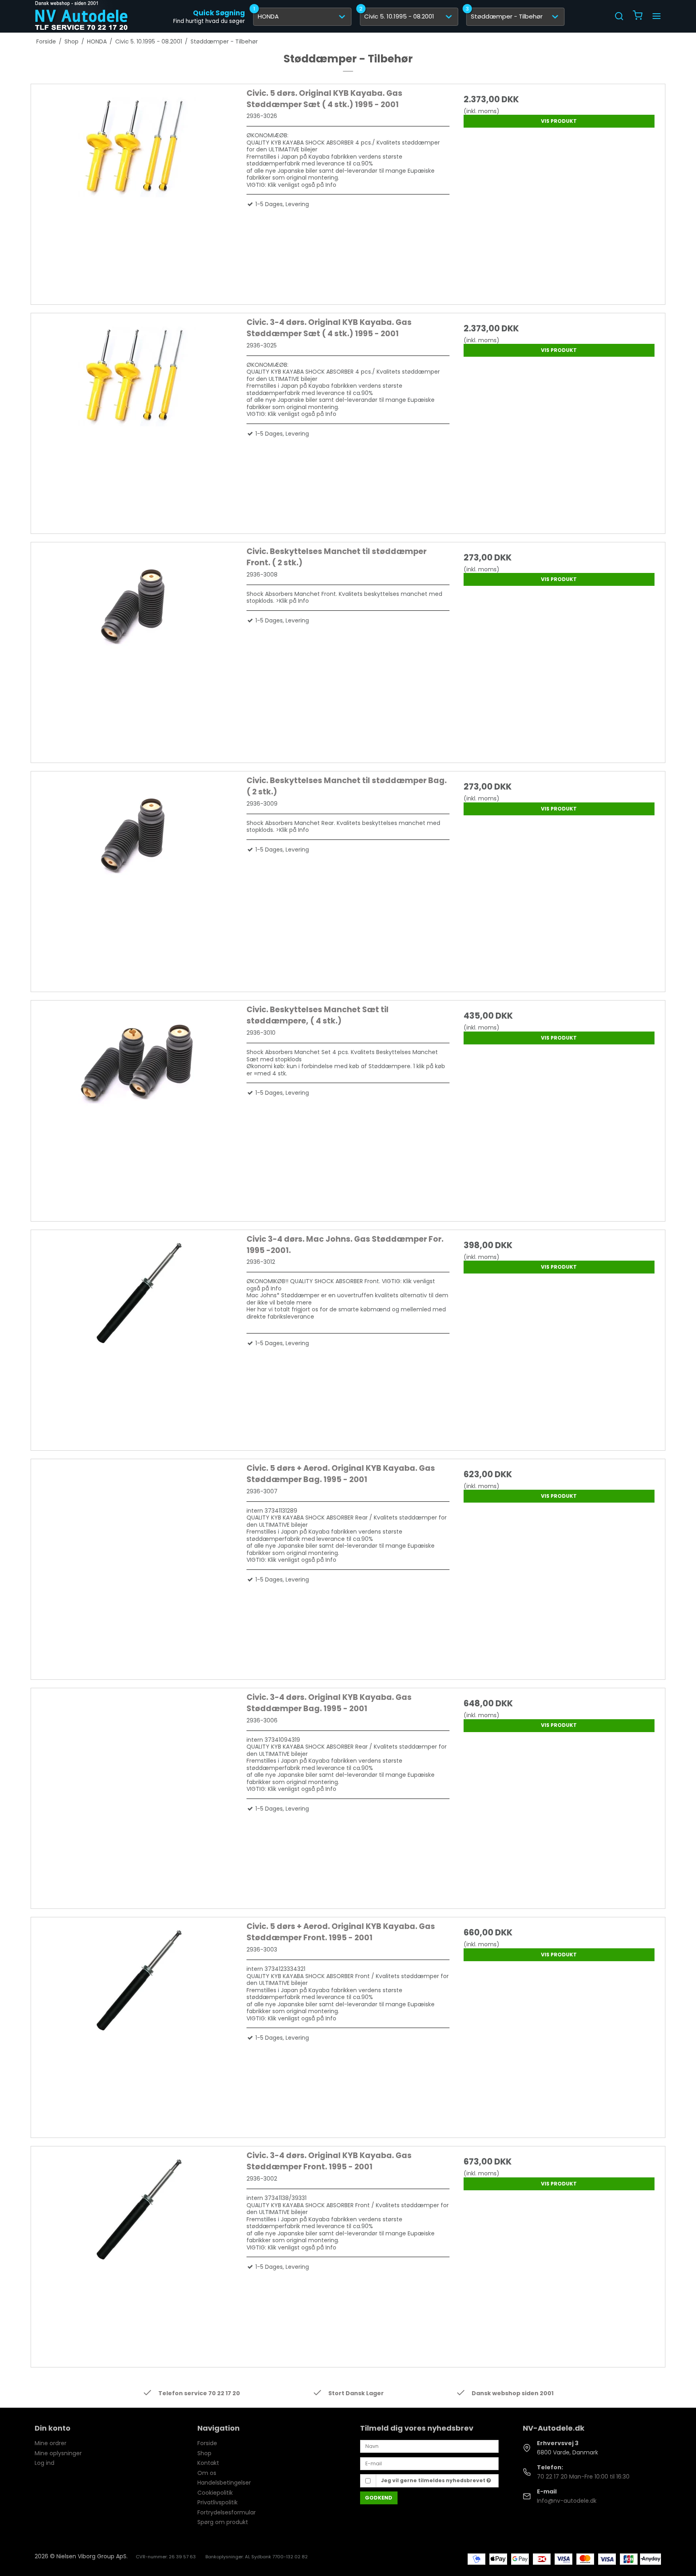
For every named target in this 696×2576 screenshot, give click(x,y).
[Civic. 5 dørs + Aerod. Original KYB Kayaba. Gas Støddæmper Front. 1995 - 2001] (137, 2022)
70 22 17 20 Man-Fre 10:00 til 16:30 (583, 2477)
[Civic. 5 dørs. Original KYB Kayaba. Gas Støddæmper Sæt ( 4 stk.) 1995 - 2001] (137, 189)
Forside (207, 2443)
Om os (207, 2473)
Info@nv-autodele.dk (567, 2501)
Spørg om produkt (223, 2522)
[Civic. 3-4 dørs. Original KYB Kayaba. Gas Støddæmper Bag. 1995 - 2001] (137, 1793)
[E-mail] (429, 2463)
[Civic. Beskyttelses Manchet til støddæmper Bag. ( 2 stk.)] (137, 877)
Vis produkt (559, 121)
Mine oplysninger (58, 2453)
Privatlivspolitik (217, 2502)
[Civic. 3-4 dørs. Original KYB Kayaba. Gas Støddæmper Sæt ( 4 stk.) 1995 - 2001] (137, 418)
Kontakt (208, 2463)
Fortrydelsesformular (227, 2512)
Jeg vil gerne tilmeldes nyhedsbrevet (434, 2480)
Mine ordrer (51, 2443)
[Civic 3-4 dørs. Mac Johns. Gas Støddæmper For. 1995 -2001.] (137, 1335)
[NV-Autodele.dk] (81, 16)
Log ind (45, 2463)
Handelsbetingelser (224, 2483)
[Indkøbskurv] (638, 16)
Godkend (379, 2498)
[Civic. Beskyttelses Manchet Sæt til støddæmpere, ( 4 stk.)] (137, 1106)
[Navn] (429, 2446)
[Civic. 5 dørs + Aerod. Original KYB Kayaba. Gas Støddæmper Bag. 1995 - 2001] (137, 1564)
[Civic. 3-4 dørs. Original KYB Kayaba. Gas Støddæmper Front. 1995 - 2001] (137, 2251)
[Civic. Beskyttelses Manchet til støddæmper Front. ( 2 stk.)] (137, 647)
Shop (204, 2453)
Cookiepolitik (215, 2493)
